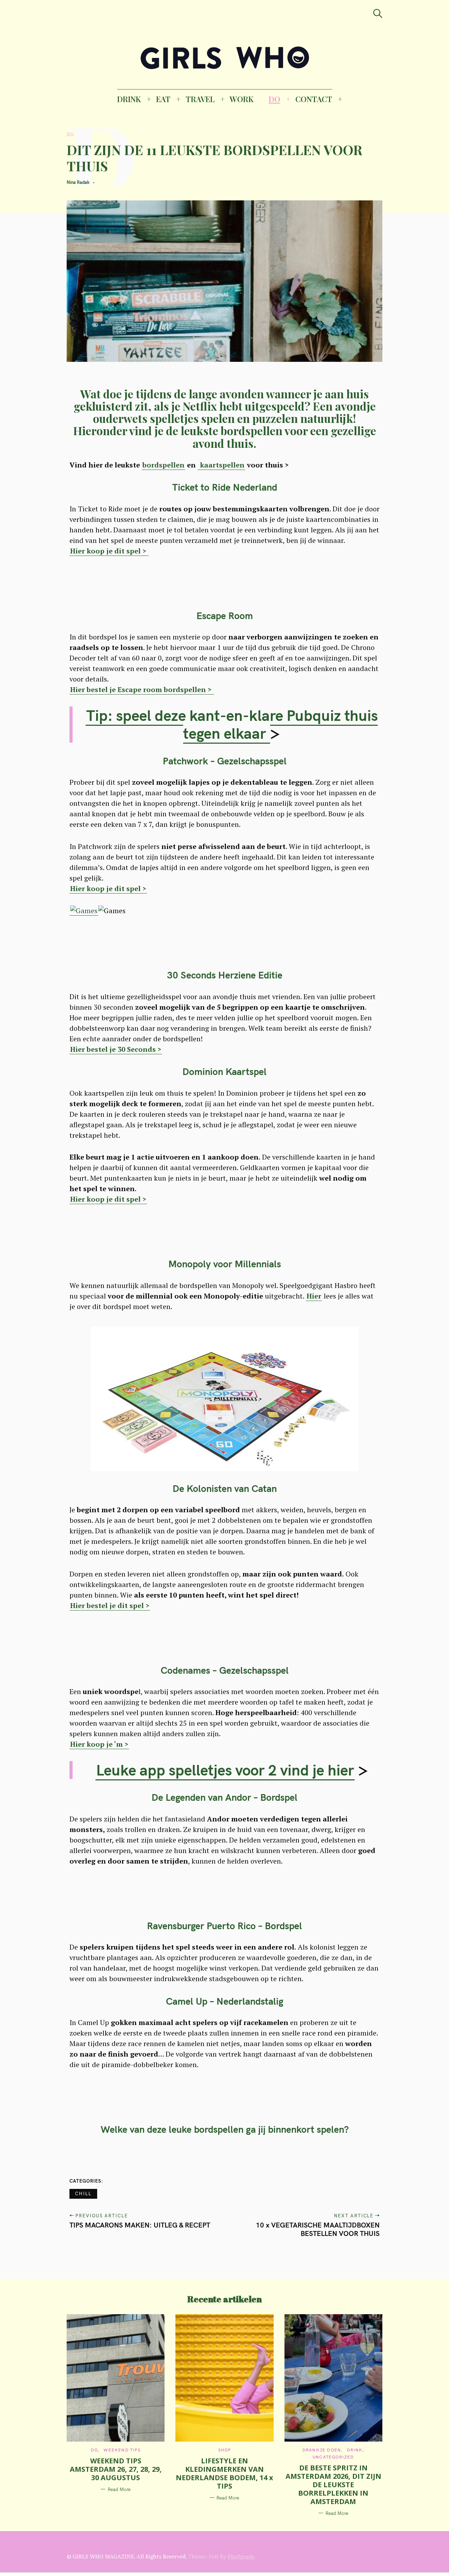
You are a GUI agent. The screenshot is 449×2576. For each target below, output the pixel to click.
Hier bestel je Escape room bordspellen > (142, 689)
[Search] (378, 14)
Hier (314, 1296)
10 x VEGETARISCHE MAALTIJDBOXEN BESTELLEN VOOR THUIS (318, 2229)
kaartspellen (221, 465)
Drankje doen (322, 2450)
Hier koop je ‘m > (99, 1744)
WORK (242, 99)
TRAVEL (200, 99)
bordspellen (163, 465)
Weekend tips (122, 2450)
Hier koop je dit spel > (109, 551)
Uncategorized (333, 2457)
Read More (119, 2489)
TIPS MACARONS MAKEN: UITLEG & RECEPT (140, 2225)
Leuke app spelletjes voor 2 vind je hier (225, 1770)
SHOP (225, 2450)
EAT (163, 99)
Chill (83, 2193)
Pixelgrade (241, 2556)
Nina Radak (78, 182)
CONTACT (314, 99)
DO (274, 99)
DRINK (129, 99)
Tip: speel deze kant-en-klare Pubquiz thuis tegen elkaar (232, 724)
